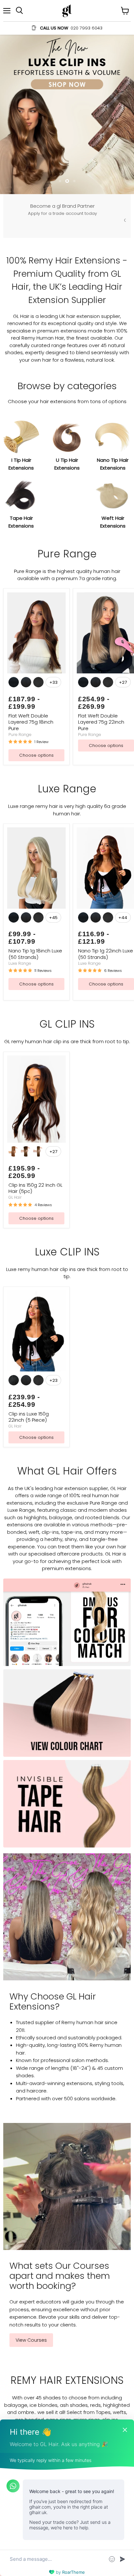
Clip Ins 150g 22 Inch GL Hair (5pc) (35, 1088)
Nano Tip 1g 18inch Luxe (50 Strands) (35, 854)
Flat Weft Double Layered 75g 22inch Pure (101, 622)
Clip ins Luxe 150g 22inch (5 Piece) (29, 1317)
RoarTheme (74, 2572)
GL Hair (15, 1097)
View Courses (31, 2240)
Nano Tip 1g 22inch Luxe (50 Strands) (106, 854)
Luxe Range (20, 863)
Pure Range (20, 634)
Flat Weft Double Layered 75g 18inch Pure (31, 622)
